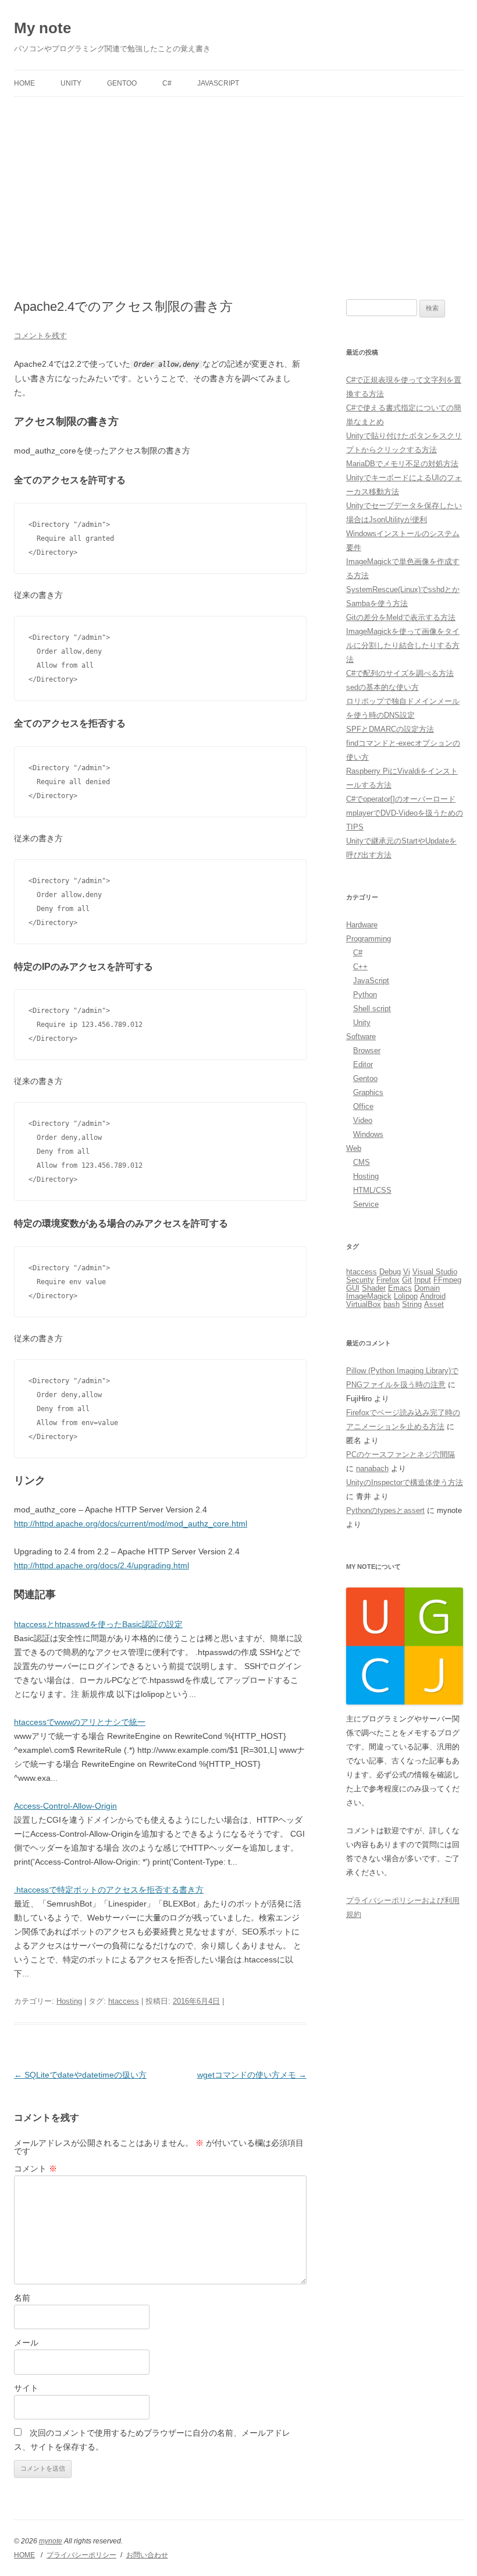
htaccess (124, 2001)
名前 (22, 2298)
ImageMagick (369, 1296)
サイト (26, 2388)
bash (391, 1304)
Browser (367, 1050)
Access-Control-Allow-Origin (65, 1806)
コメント (35, 2168)
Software (361, 1037)
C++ (360, 967)
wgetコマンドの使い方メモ (252, 2075)
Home (24, 83)
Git (407, 1280)
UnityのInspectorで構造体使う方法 (405, 1482)
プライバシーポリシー (81, 2555)
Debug (390, 1272)
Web (354, 1148)
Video (363, 1120)
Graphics (368, 1092)
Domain (427, 1288)
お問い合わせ (147, 2555)
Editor (363, 1064)
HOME (24, 2555)
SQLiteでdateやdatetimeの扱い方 (80, 2075)
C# (167, 83)
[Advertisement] (238, 184)
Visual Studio (435, 1272)
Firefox (388, 1280)
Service (366, 1204)
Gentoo (122, 83)
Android (433, 1296)
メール (26, 2343)
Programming (369, 939)
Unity (71, 83)
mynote (51, 2541)
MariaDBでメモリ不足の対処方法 (402, 464)
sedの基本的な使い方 (382, 687)
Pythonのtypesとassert (385, 1510)
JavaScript (218, 83)
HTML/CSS (372, 1190)
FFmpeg (447, 1280)
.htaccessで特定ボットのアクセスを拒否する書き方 (109, 1890)
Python (365, 995)
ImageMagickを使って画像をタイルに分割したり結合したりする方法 (403, 645)
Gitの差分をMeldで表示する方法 (401, 617)
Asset (434, 1304)
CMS (362, 1162)
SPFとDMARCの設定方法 (390, 729)
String (412, 1304)
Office (363, 1106)
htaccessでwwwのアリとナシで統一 (80, 1722)
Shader (374, 1288)
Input (423, 1280)
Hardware (362, 925)
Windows (368, 1134)
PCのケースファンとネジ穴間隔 (401, 1454)
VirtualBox (364, 1304)
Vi (407, 1272)
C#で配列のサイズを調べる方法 (400, 673)
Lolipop (406, 1296)
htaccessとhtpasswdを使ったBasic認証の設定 (98, 1624)
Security (360, 1280)
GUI (353, 1288)
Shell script (372, 1009)
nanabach (372, 1468)
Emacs (400, 1288)
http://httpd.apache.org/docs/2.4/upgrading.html (102, 1565)
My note (42, 28)
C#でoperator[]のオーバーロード (401, 799)
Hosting (69, 2001)
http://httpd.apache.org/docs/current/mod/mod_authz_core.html (131, 1523)
